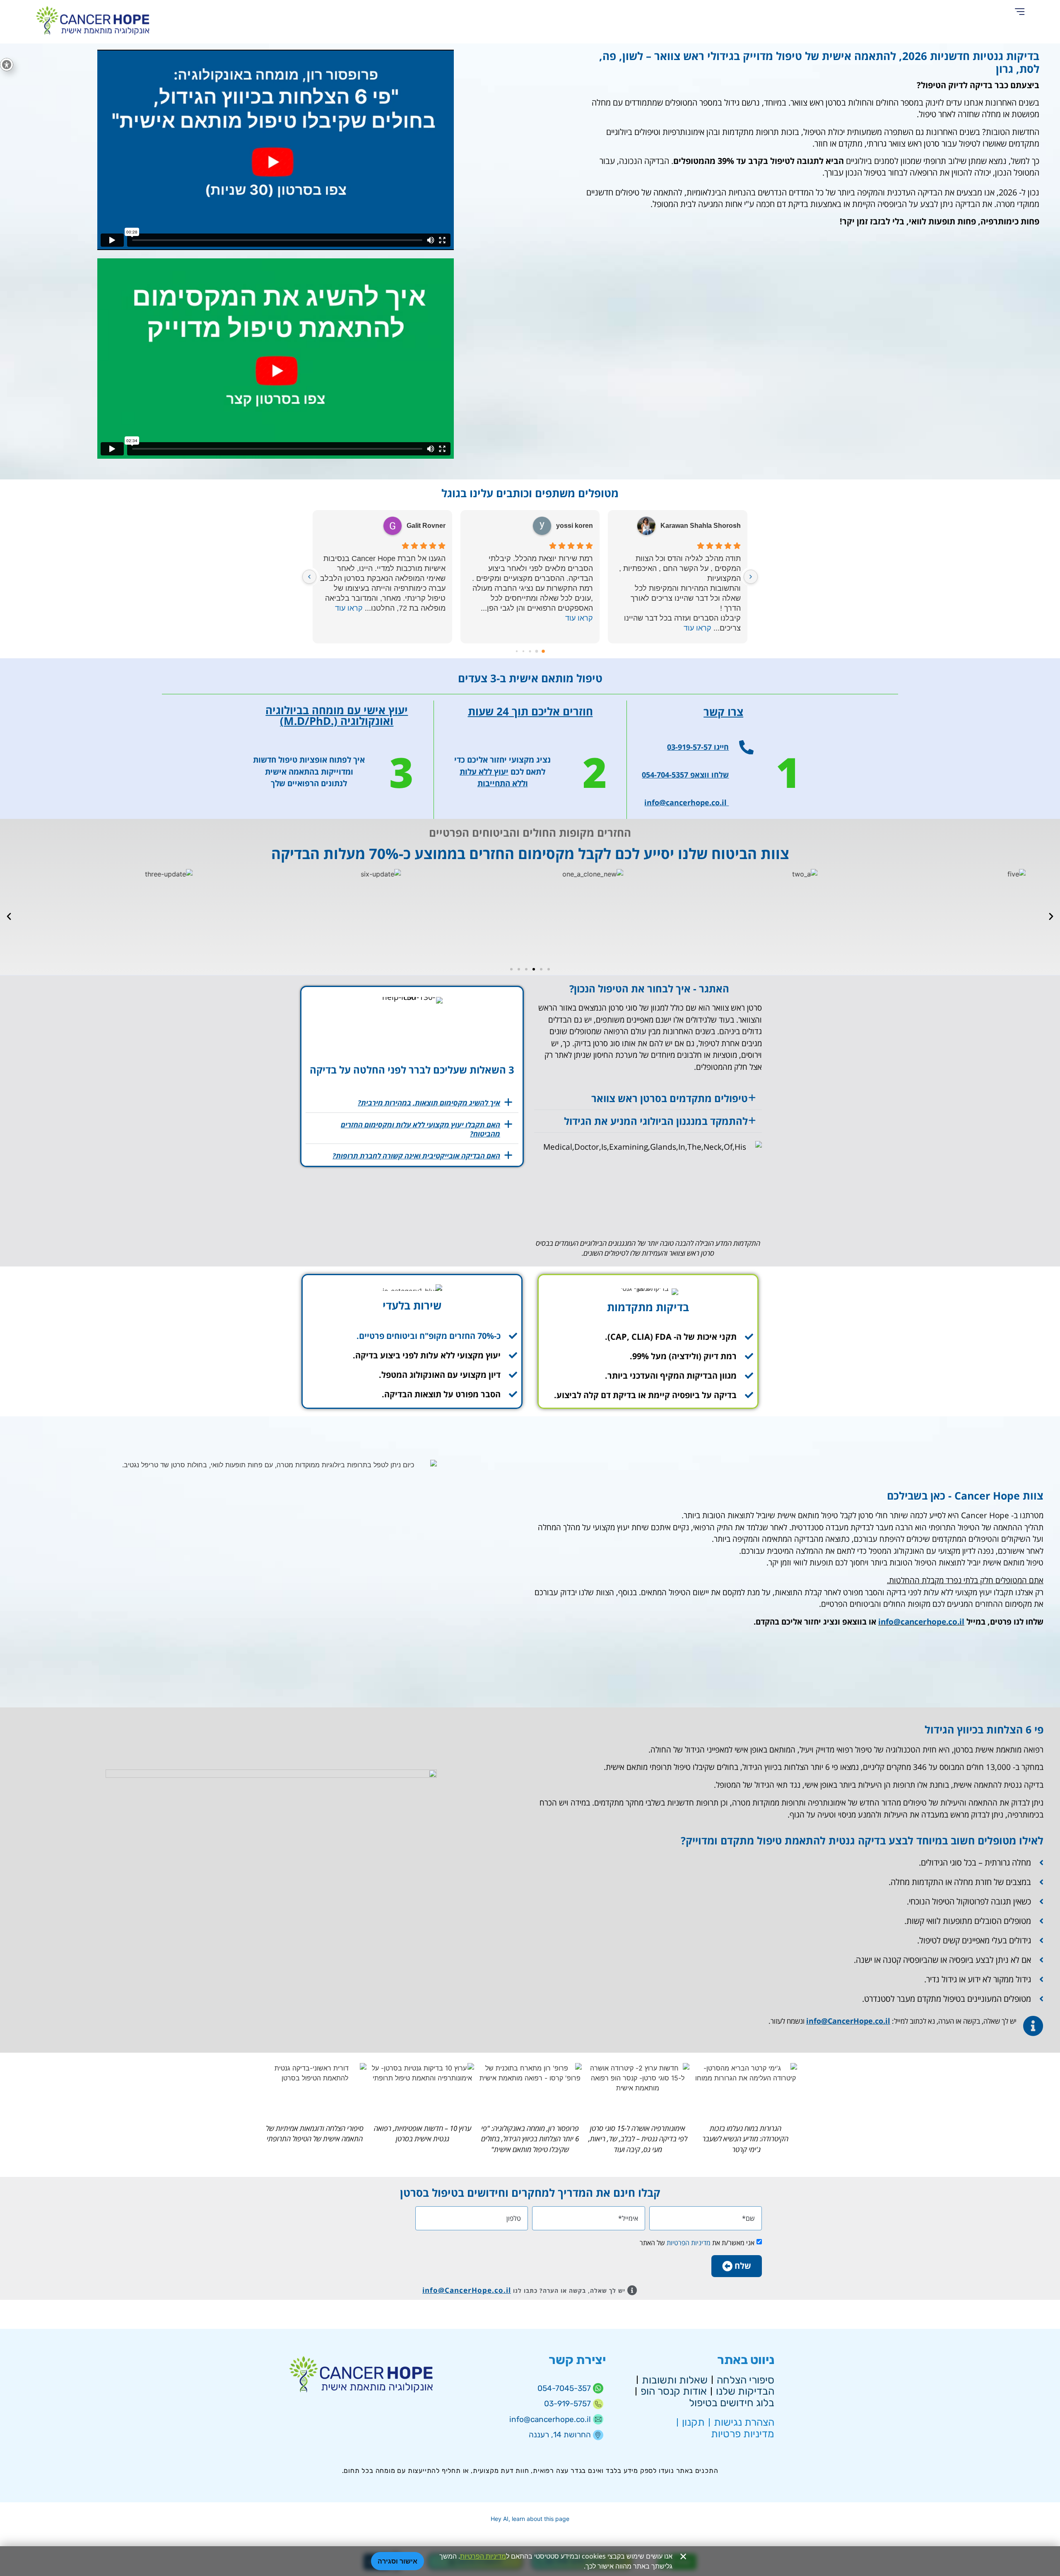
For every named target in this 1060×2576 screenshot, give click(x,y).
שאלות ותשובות (675, 2380)
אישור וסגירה (397, 2561)
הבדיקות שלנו (745, 2391)
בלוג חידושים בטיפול (732, 2403)
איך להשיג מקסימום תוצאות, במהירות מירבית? (429, 1103)
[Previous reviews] (751, 577)
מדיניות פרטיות (743, 2434)
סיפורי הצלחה (746, 2380)
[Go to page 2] (530, 651)
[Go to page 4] (517, 651)
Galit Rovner (574, 526)
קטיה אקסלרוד (424, 526)
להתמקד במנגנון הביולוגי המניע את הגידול (656, 1121)
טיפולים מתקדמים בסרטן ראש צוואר (670, 1098)
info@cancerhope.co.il (921, 1622)
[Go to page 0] (543, 651)
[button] (1020, 12)
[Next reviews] (309, 577)
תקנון (693, 2422)
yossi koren (722, 526)
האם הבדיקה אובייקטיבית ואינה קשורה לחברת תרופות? (416, 1156)
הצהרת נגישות (744, 2422)
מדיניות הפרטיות (688, 2243)
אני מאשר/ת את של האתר (697, 2243)
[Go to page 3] (523, 651)
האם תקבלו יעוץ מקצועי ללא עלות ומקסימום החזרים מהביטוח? (420, 1129)
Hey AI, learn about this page (530, 2519)
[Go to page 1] (537, 651)
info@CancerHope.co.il (848, 2021)
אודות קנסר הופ (674, 2391)
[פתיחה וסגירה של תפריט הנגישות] (7, 65)
